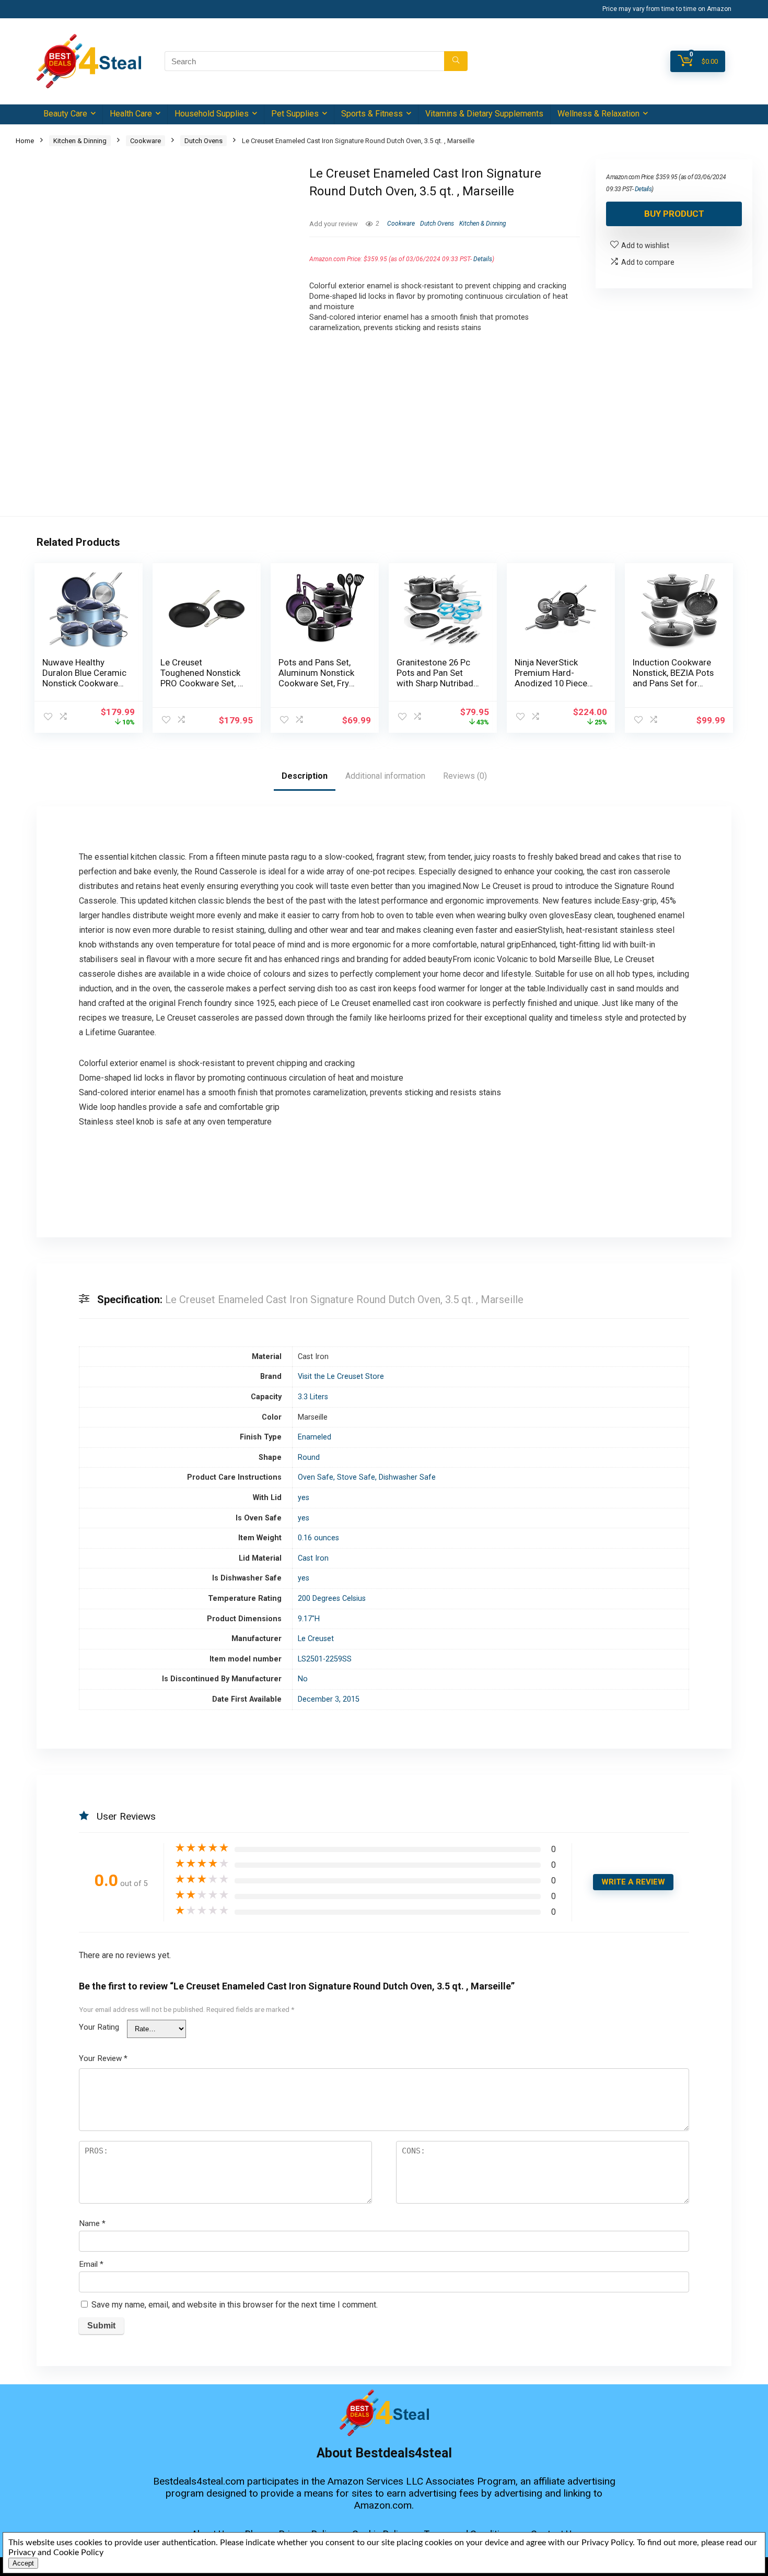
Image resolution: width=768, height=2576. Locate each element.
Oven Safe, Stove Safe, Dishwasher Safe (367, 1477)
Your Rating (99, 2027)
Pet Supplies (295, 114)
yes (304, 1498)
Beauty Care (65, 114)
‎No (303, 1679)
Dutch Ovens (203, 141)
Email (91, 2264)
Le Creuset (316, 1639)
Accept (23, 2563)
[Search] (456, 61)
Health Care (131, 114)
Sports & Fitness (372, 114)
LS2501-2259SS (325, 1659)
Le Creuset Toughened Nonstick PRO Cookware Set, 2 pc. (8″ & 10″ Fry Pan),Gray (201, 683)
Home (25, 141)
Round (309, 1457)
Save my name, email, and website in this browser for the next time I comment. (235, 2305)
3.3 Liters (313, 1397)
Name (92, 2223)
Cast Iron (313, 1558)
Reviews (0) (465, 776)
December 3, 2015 (329, 1699)
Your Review (103, 2058)
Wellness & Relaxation (598, 114)
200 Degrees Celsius (332, 1599)
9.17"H (309, 1619)
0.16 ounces (318, 1538)
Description (305, 776)
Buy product (674, 214)
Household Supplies (212, 114)
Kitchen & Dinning (80, 141)
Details (483, 259)
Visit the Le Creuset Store (341, 1377)
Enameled (315, 1437)
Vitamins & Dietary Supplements (484, 114)
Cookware (146, 141)
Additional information (385, 776)
